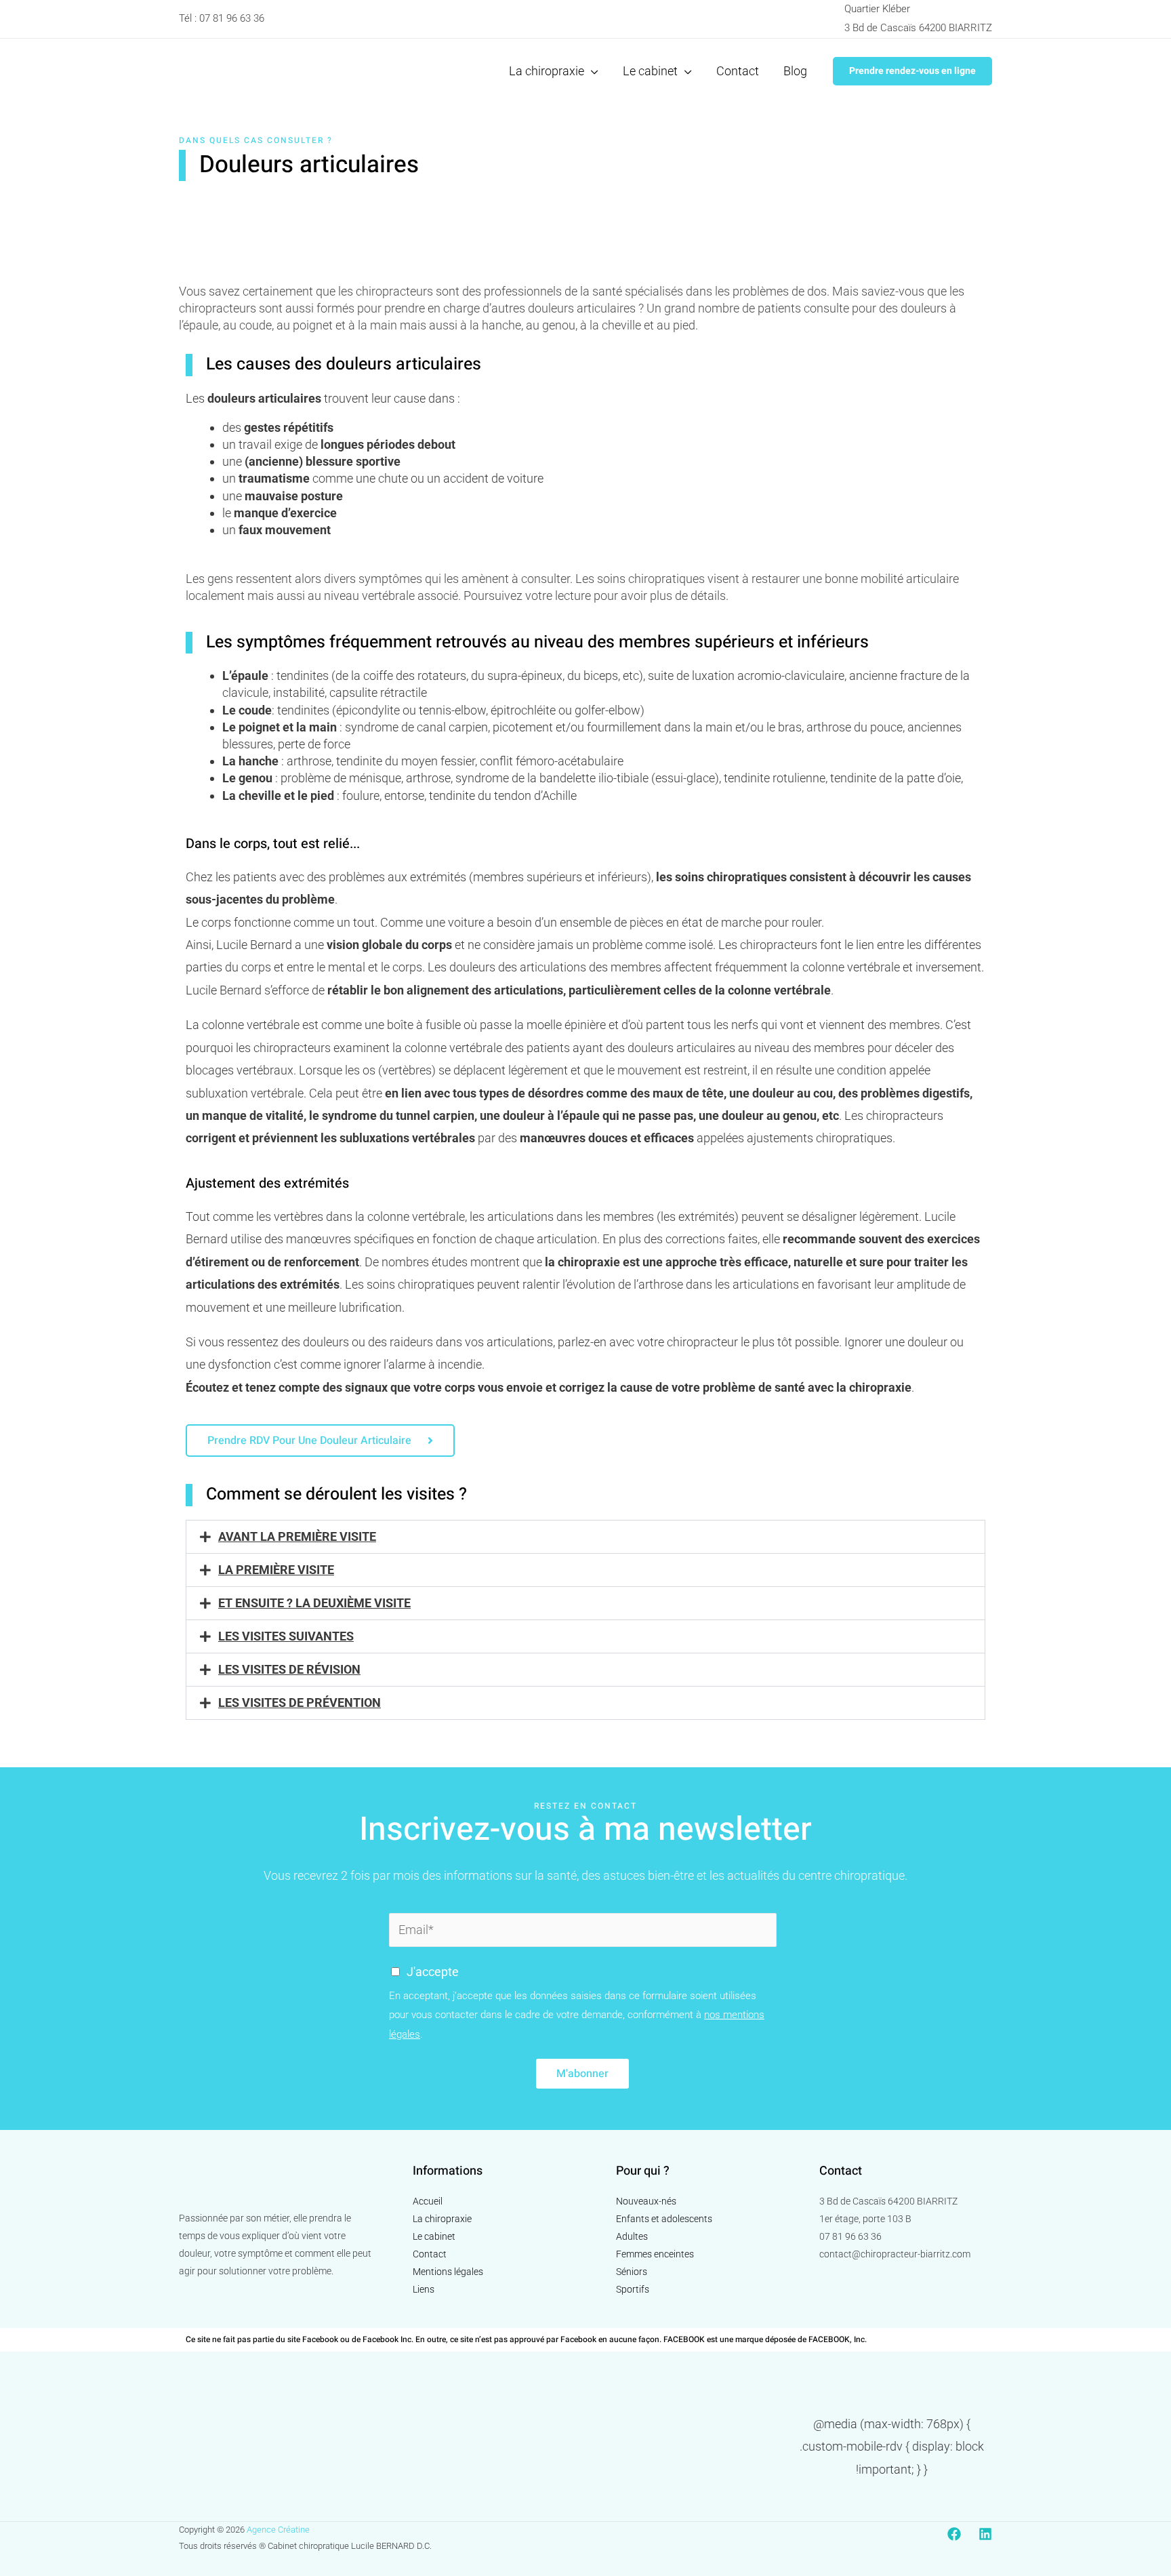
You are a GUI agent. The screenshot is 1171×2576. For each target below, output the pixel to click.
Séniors (632, 2272)
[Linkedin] (985, 2534)
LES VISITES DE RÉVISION (289, 1669)
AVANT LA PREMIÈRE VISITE (297, 1536)
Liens (424, 2289)
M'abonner (582, 2074)
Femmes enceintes (655, 2254)
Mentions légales (448, 2272)
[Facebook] (954, 2534)
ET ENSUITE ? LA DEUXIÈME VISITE (314, 1603)
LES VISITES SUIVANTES (286, 1636)
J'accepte (433, 1972)
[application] (591, 71)
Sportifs (633, 2289)
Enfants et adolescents (664, 2219)
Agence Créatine (278, 2530)
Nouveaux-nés (646, 2201)
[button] (912, 71)
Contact (430, 2254)
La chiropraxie (442, 2219)
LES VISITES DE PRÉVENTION (300, 1703)
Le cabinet (434, 2236)
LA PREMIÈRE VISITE (276, 1570)
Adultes (632, 2236)
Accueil (428, 2201)
